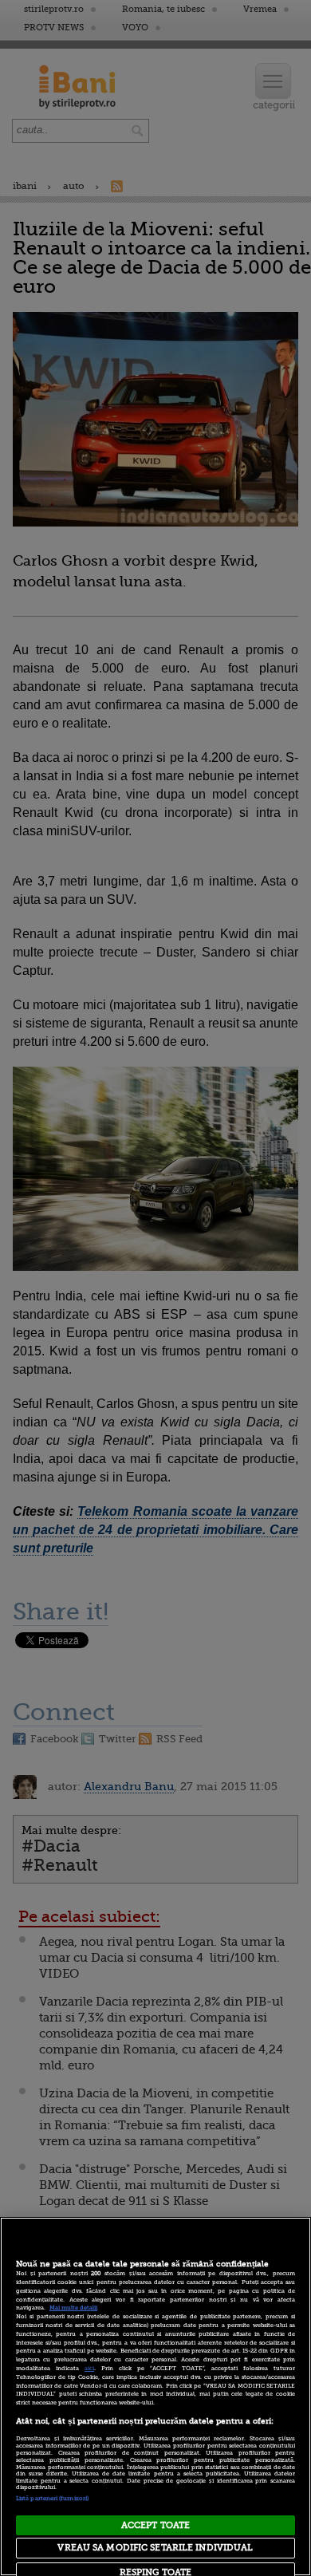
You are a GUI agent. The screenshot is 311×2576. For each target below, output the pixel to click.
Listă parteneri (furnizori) (52, 2499)
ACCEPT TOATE (155, 2525)
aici (89, 2369)
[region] (155, 2397)
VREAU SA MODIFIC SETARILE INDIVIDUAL (155, 2548)
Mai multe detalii (73, 2308)
